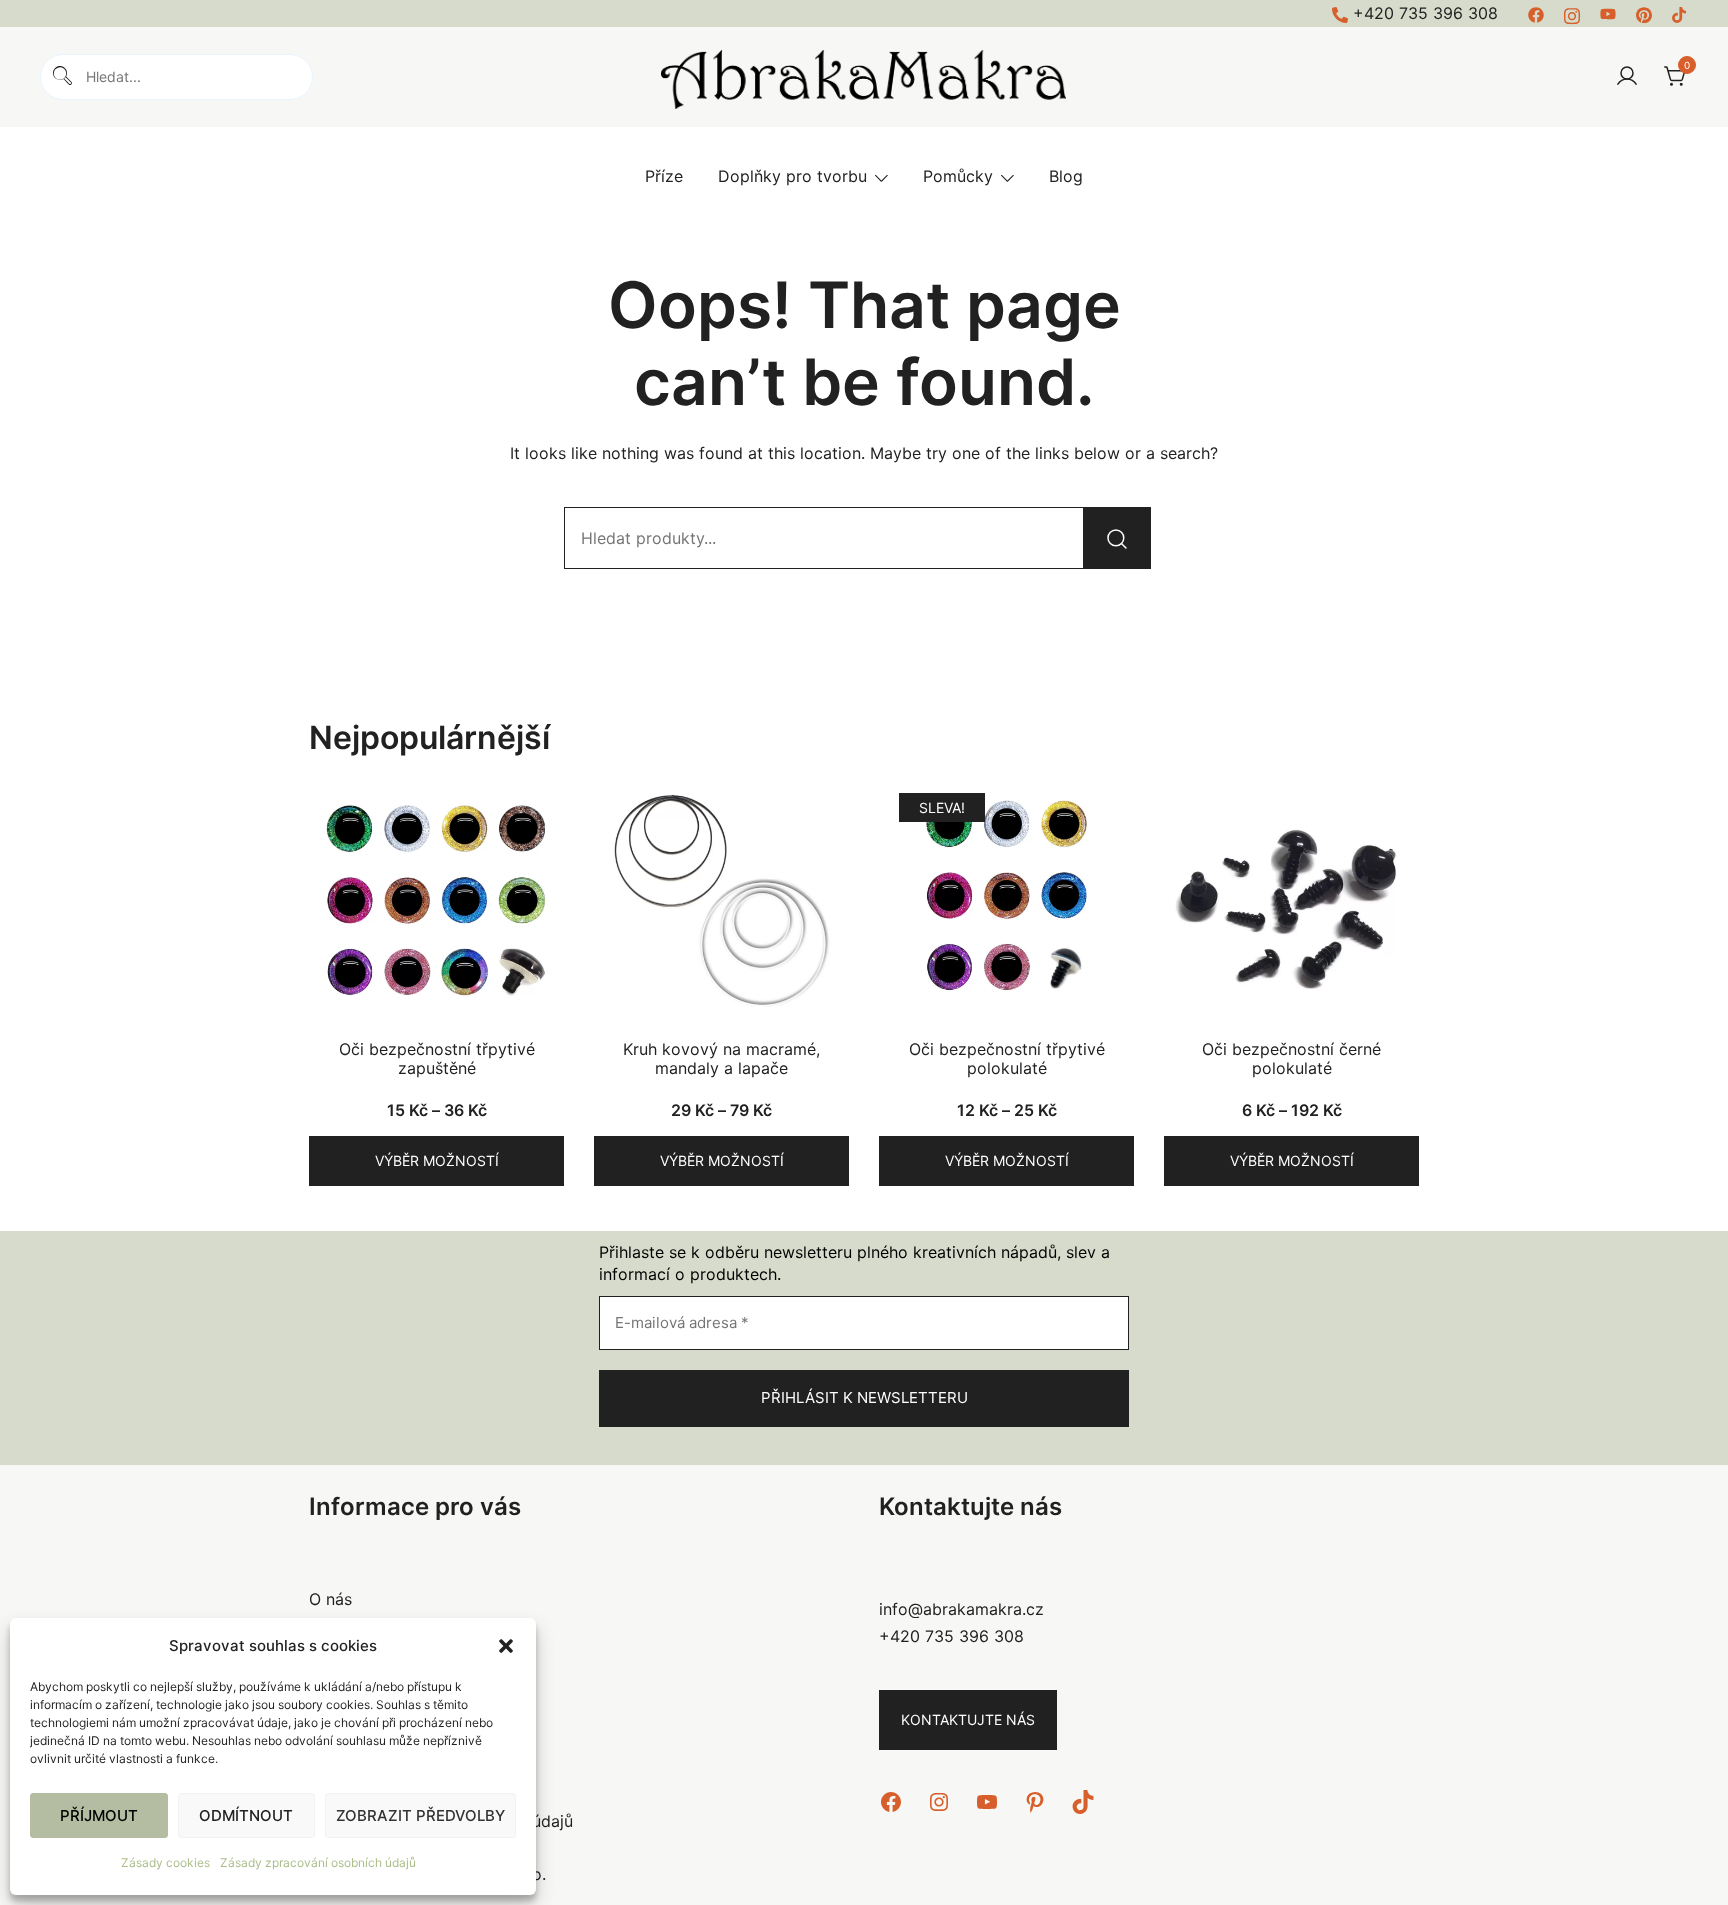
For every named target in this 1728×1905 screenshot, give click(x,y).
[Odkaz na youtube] (1608, 13)
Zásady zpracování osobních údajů (318, 1862)
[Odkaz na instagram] (1572, 13)
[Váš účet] (1627, 77)
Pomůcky (958, 176)
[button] (506, 1646)
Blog (1066, 176)
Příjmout (99, 1815)
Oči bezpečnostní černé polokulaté (1291, 1058)
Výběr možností (437, 1160)
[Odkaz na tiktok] (1680, 13)
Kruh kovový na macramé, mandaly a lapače (721, 1058)
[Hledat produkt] (1117, 537)
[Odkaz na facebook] (1536, 13)
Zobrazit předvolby (420, 1815)
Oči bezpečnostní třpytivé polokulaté (1007, 1058)
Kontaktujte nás (968, 1719)
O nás (330, 1599)
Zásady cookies (165, 1862)
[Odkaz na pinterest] (1644, 13)
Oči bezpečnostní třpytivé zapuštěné (437, 1058)
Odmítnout (246, 1815)
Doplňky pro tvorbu (792, 176)
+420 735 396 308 (1425, 13)
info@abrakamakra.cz (961, 1609)
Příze (664, 176)
